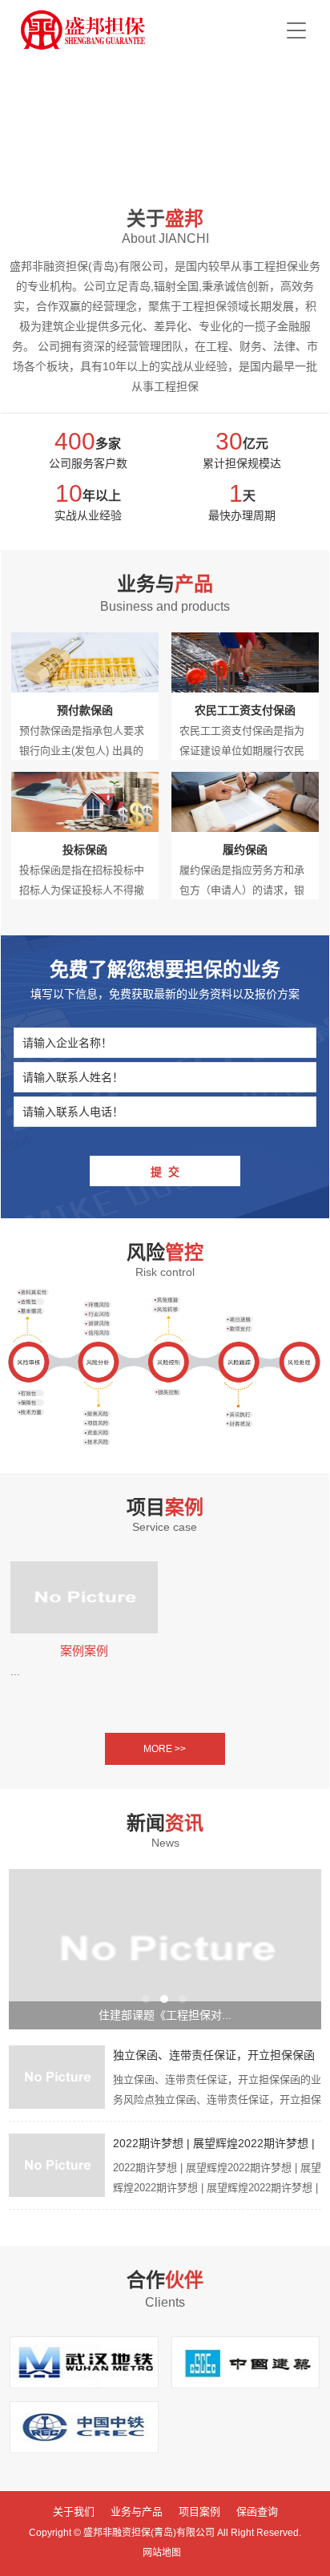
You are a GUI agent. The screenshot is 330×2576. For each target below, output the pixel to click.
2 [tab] (164, 1999)
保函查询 (257, 2511)
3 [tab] (183, 1999)
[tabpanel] (165, 1949)
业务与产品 (137, 2511)
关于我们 (74, 2511)
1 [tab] (146, 1999)
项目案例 (199, 2511)
